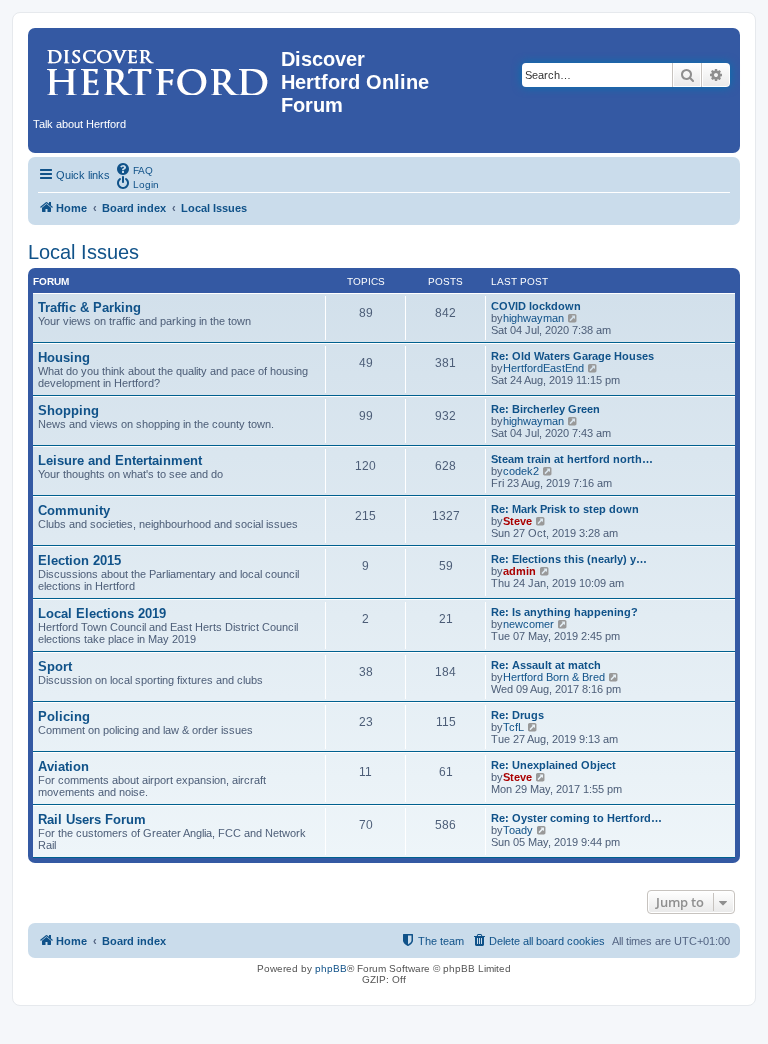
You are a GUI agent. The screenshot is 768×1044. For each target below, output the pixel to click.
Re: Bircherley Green (545, 409)
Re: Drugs (517, 715)
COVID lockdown (536, 306)
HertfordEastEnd (543, 368)
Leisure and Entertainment (120, 460)
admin (519, 571)
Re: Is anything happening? (564, 612)
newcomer (528, 624)
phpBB (331, 968)
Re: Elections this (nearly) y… (569, 559)
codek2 (521, 471)
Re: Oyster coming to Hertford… (576, 818)
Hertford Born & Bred (554, 677)
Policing (64, 716)
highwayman (533, 318)
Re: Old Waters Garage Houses (572, 356)
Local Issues (83, 252)
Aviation (63, 766)
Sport (55, 666)
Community (74, 510)
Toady (518, 830)
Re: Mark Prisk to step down (565, 509)
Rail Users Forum (92, 819)
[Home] (157, 65)
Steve (517, 521)
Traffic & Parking (89, 307)
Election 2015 (79, 560)
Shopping (68, 410)
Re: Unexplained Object (553, 765)
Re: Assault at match (546, 665)
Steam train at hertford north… (572, 459)
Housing (64, 357)
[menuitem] (134, 169)
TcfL (513, 727)
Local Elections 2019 (102, 613)
